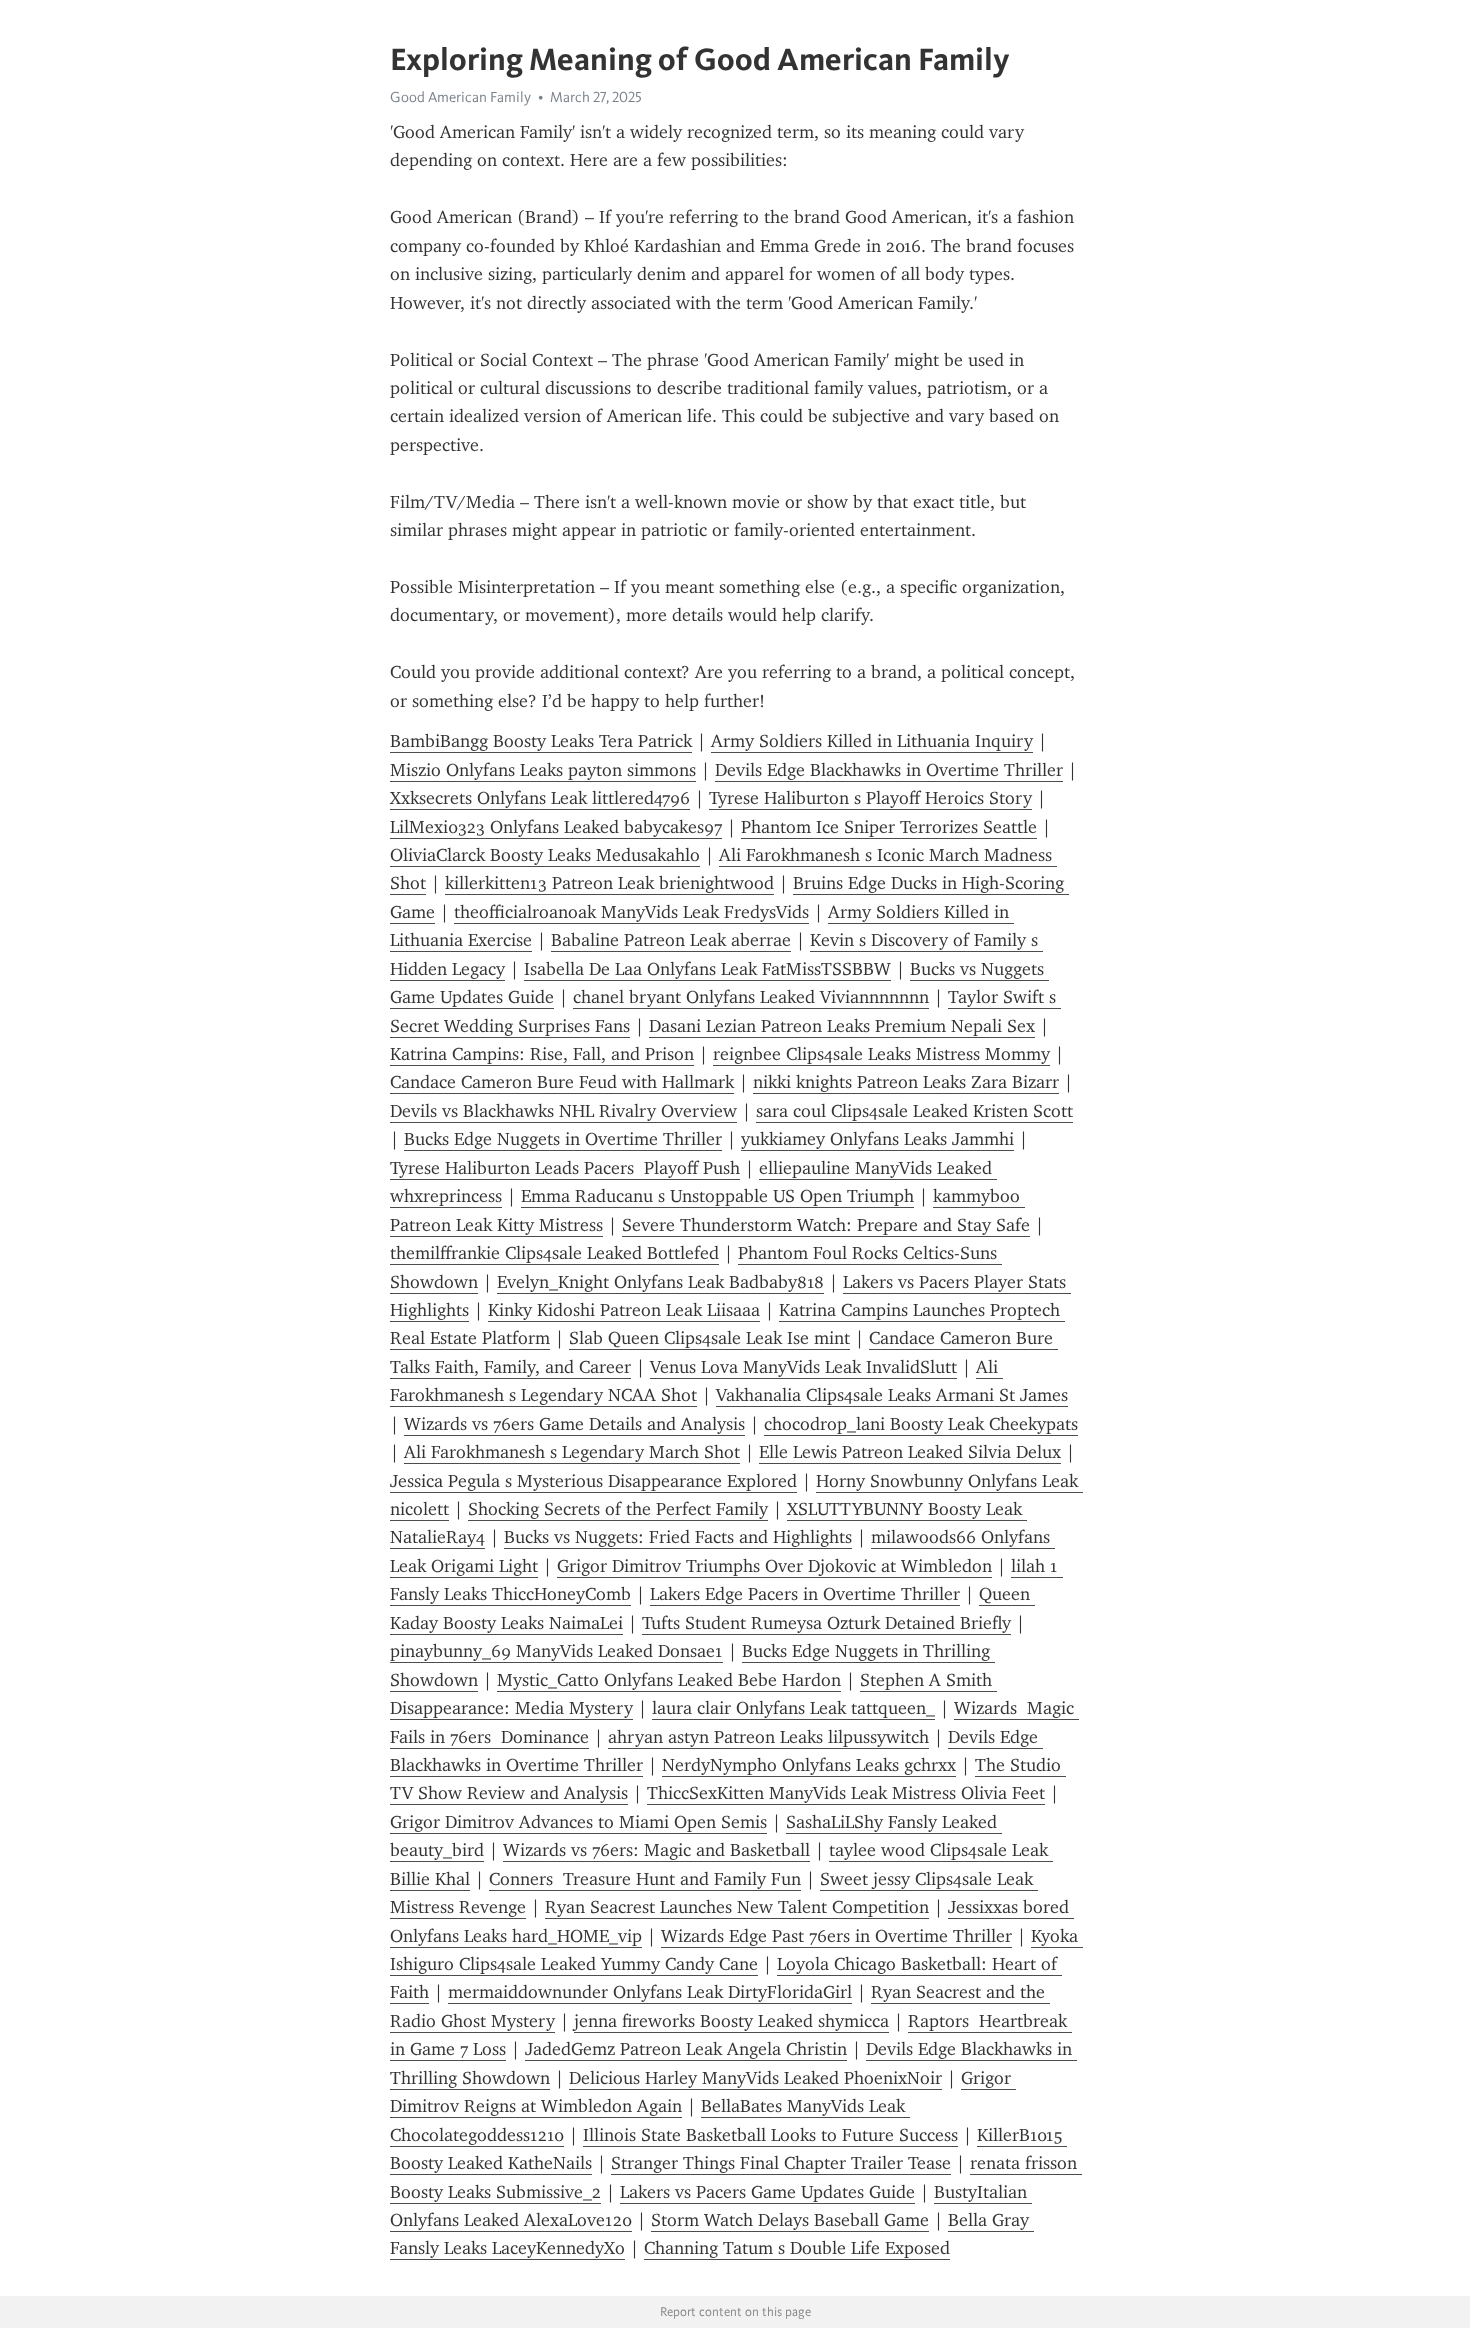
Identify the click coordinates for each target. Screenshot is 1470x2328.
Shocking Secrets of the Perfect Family (618, 1509)
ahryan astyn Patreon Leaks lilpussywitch (768, 1737)
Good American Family (460, 97)
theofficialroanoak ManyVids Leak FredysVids (631, 912)
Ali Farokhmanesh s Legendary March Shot (572, 1452)
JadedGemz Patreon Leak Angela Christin (686, 2049)
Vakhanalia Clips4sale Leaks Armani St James (892, 1395)
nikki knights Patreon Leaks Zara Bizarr (906, 1082)
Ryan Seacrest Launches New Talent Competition (737, 1907)
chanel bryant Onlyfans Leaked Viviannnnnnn (751, 997)
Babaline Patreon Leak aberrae (671, 940)
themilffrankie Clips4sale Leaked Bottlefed (554, 1253)
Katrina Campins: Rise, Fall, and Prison (542, 1054)
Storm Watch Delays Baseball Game (790, 2220)
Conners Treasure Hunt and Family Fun (645, 1879)
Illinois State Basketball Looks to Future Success (770, 2135)
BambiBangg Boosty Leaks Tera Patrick (541, 741)
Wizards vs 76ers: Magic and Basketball (656, 1850)
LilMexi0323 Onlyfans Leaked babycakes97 (556, 827)
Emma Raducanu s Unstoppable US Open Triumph (717, 1196)
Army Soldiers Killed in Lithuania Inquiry (872, 741)
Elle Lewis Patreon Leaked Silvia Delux (910, 1452)
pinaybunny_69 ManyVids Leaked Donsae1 (556, 1651)
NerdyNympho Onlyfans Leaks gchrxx (809, 1765)
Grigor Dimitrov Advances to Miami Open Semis (578, 1822)
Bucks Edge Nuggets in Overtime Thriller (563, 1139)
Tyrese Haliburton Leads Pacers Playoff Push (565, 1168)
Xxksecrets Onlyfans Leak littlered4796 (540, 798)
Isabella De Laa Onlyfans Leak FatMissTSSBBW (707, 969)
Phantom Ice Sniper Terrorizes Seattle (889, 827)
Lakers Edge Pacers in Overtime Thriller (805, 1594)
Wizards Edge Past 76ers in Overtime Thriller (836, 1936)
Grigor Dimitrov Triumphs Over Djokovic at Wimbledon (774, 1566)
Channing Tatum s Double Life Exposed (797, 2248)
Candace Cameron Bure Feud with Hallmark (562, 1082)
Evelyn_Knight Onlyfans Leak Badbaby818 (660, 1282)
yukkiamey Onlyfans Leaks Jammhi (877, 1139)
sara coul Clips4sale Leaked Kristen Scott (914, 1111)
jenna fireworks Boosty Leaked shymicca (731, 2021)
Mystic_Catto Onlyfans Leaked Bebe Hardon (669, 1680)
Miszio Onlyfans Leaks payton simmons (543, 770)
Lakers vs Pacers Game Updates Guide (767, 2192)
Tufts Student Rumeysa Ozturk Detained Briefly (826, 1623)
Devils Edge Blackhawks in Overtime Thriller (889, 770)
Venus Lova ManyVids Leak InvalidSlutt (803, 1367)
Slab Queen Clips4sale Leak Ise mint (709, 1338)
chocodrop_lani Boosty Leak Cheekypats (921, 1424)
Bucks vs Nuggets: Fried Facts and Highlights (678, 1537)
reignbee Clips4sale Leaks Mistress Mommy (881, 1054)
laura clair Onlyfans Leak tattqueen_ (793, 1708)
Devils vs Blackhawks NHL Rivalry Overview (563, 1111)
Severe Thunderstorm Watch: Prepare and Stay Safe (826, 1225)
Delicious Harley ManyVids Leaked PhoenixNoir (755, 2078)
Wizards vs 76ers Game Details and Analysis (574, 1424)
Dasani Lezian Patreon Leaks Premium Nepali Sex (842, 1026)
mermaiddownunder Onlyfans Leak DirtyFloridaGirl (650, 1992)
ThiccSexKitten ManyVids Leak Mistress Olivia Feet (846, 1793)
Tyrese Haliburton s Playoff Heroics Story (870, 798)
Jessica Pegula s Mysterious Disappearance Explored (593, 1481)
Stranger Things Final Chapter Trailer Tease (781, 2163)
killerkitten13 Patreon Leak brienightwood (609, 883)
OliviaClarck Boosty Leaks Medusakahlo (545, 855)
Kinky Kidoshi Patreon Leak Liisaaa (624, 1310)
